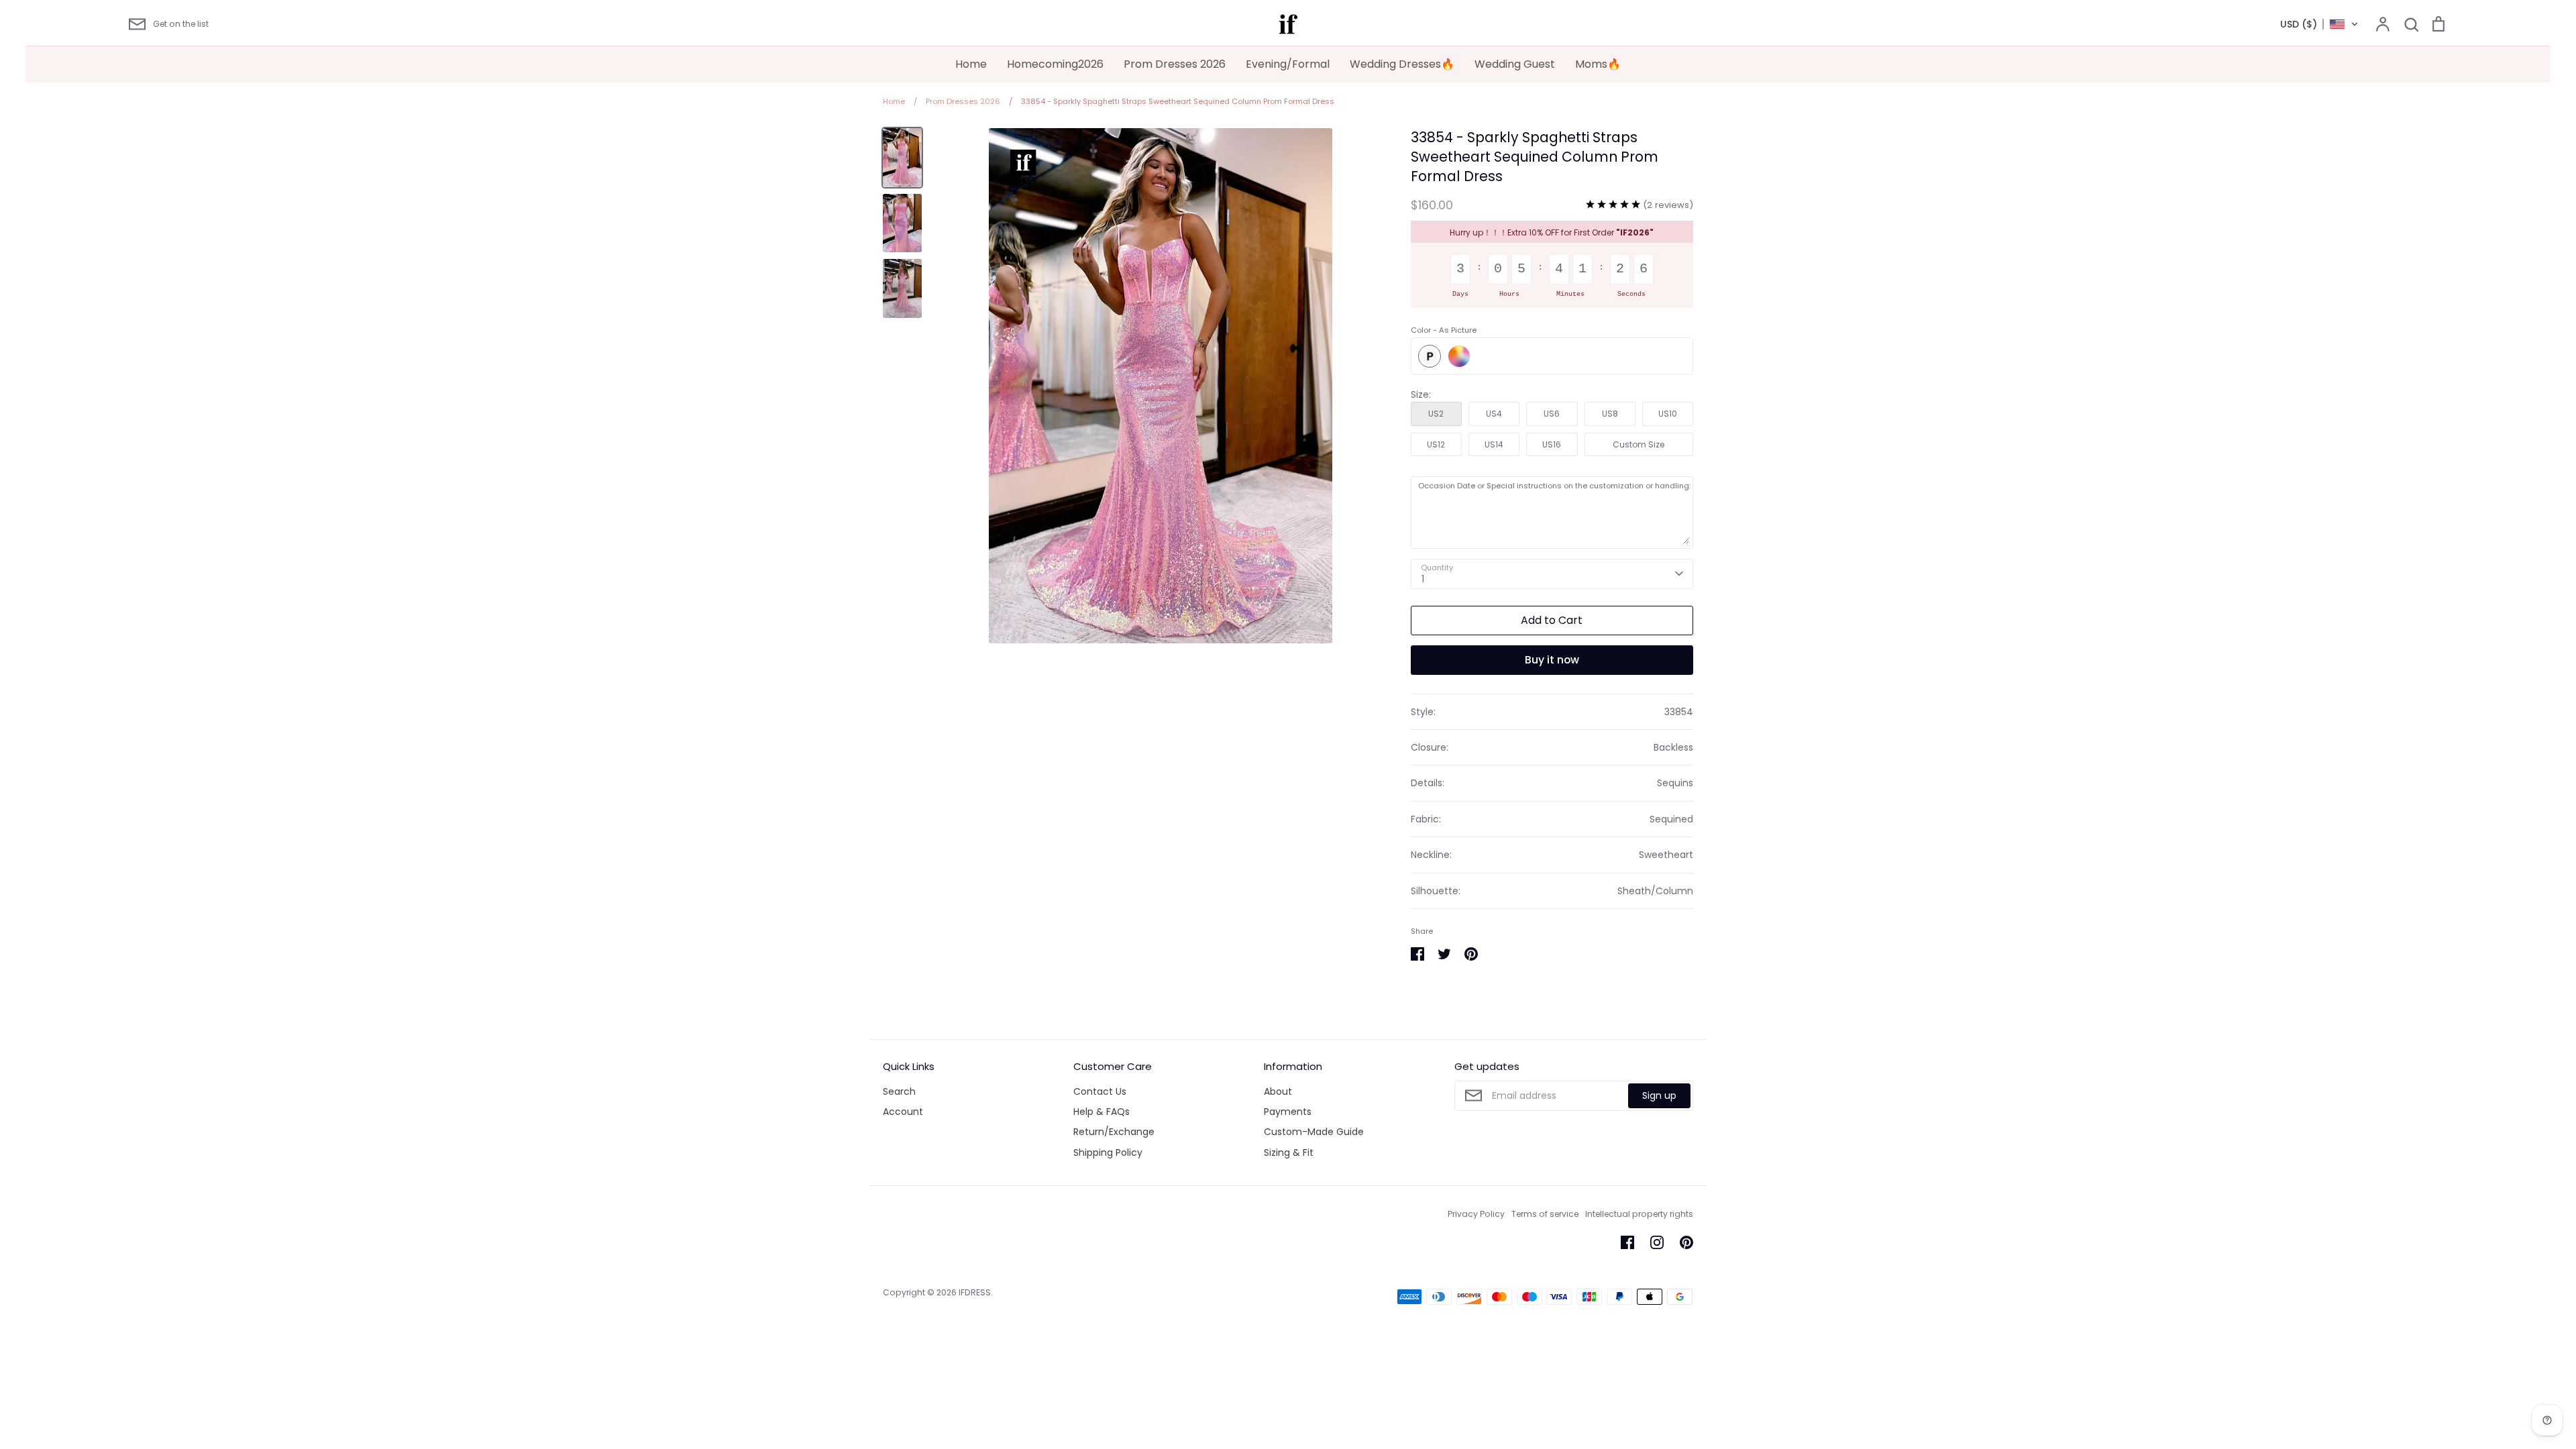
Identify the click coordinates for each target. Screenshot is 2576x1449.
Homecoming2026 (1055, 64)
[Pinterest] (1686, 1242)
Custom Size (1639, 444)
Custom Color (1459, 356)
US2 (1436, 414)
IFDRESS (975, 1292)
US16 (1552, 444)
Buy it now (1552, 660)
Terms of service (1545, 1214)
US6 (1552, 414)
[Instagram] (1657, 1242)
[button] (2319, 24)
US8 (1610, 414)
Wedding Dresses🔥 (1402, 64)
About (1278, 1091)
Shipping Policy (1108, 1152)
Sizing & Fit (1289, 1152)
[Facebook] (1627, 1242)
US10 (1668, 414)
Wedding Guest (1515, 64)
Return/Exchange (1114, 1132)
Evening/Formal (1288, 64)
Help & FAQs (1102, 1112)
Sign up (1659, 1095)
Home (971, 64)
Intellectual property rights (1639, 1214)
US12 (1436, 444)
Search (899, 1091)
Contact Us (1100, 1091)
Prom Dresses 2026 (1175, 64)
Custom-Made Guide (1314, 1132)
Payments (1288, 1112)
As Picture (1430, 356)
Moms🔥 (1598, 64)
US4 (1494, 414)
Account (903, 1112)
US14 (1494, 444)
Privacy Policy (1476, 1214)
